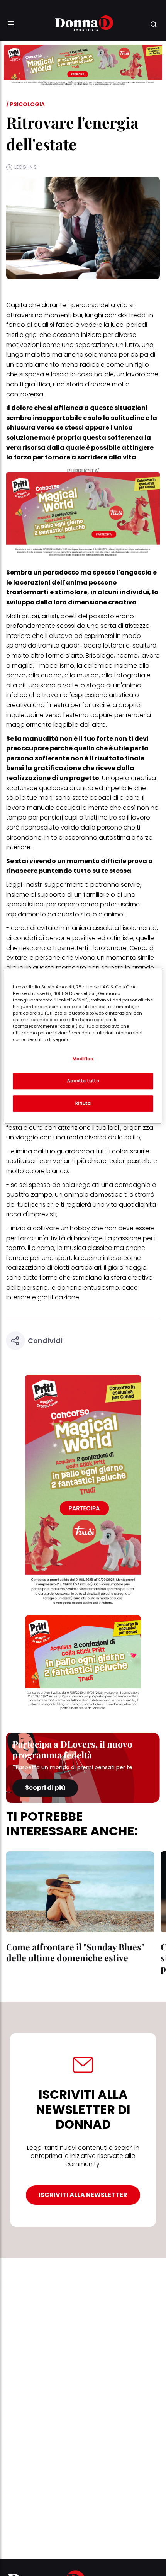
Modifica (83, 1059)
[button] (11, 24)
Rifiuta (83, 1103)
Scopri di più (45, 1788)
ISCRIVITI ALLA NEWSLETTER (83, 2195)
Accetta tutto (83, 1081)
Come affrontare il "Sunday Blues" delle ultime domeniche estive (75, 1952)
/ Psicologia (25, 104)
